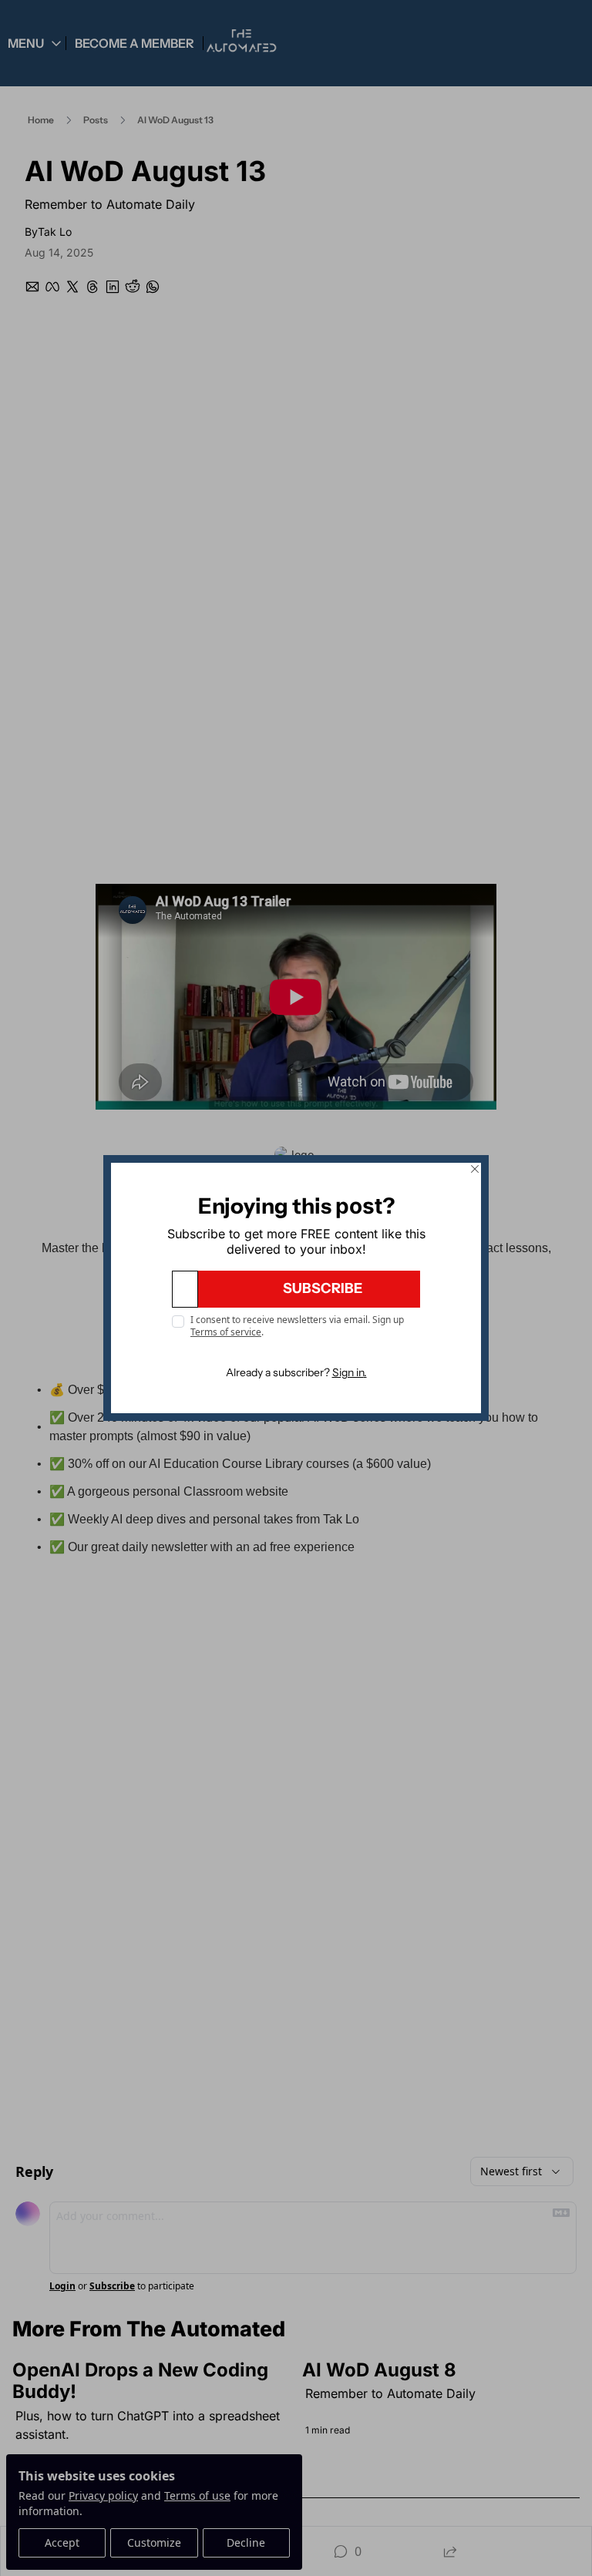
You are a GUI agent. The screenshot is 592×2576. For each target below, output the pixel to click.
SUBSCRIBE (323, 1288)
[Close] (475, 1169)
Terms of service (226, 1332)
